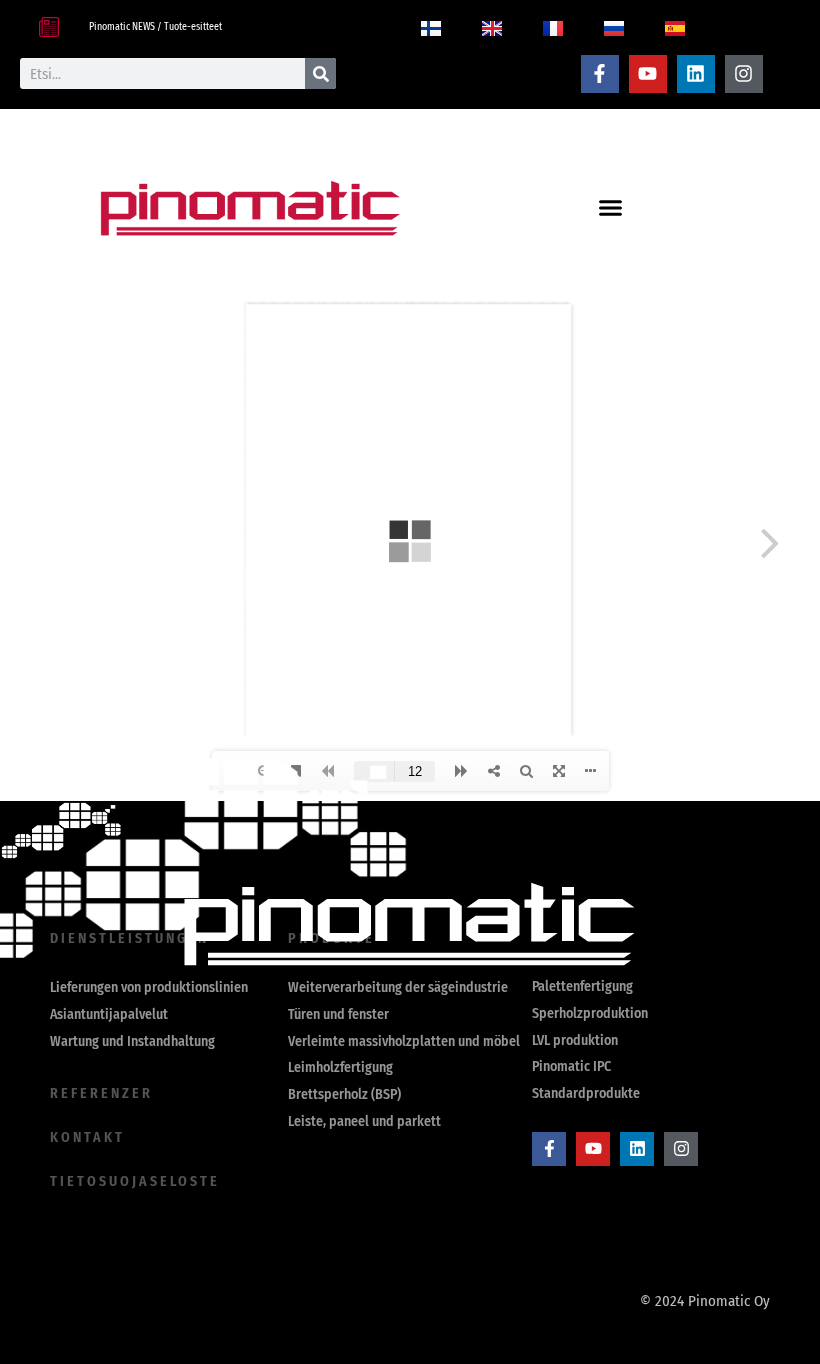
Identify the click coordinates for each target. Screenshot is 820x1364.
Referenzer (101, 1093)
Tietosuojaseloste (135, 1181)
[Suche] (320, 73)
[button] (610, 208)
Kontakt (87, 1137)
